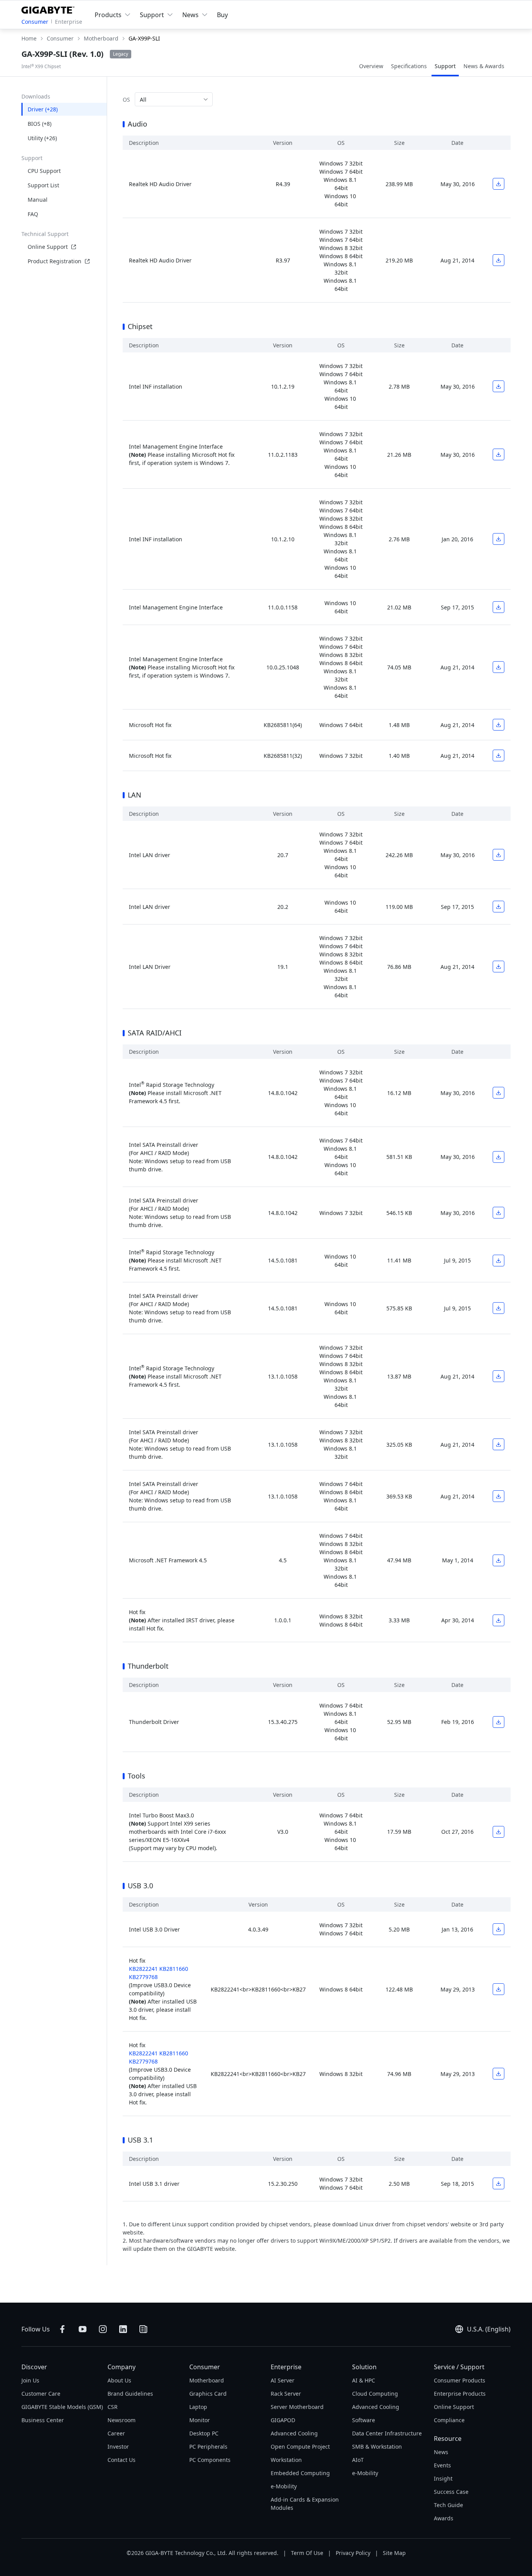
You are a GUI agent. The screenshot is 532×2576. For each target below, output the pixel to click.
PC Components (210, 2460)
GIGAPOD (283, 2420)
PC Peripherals (208, 2447)
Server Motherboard (297, 2407)
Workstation (286, 2460)
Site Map (394, 2553)
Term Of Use (307, 2553)
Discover (34, 2367)
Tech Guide (448, 2505)
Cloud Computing (375, 2394)
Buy (222, 15)
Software (364, 2420)
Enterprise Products (460, 2394)
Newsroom (122, 2420)
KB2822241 (143, 1969)
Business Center (43, 2420)
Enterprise (69, 22)
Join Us (30, 2380)
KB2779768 (143, 1977)
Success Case (451, 2492)
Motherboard (207, 2380)
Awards (444, 2518)
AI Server (283, 2380)
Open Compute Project (300, 2447)
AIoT (358, 2460)
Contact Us (122, 2460)
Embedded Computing (300, 2473)
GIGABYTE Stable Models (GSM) (62, 2407)
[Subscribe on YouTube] (83, 2329)
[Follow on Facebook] (62, 2329)
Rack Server (286, 2394)
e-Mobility (284, 2486)
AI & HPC (364, 2380)
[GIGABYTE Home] (50, 9)
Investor (118, 2447)
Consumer (35, 22)
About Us (119, 2380)
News (441, 2452)
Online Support (48, 247)
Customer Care (41, 2394)
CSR (113, 2407)
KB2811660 (174, 1969)
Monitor (200, 2420)
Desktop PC (204, 2433)
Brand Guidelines (130, 2394)
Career (116, 2433)
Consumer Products (460, 2380)
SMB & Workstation (377, 2447)
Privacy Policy (353, 2553)
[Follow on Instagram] (103, 2329)
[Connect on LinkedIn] (123, 2329)
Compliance (449, 2420)
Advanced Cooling (294, 2433)
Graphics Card (208, 2394)
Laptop (198, 2407)
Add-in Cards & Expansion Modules (305, 2504)
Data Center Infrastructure (387, 2433)
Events (442, 2465)
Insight (443, 2478)
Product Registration (55, 261)
